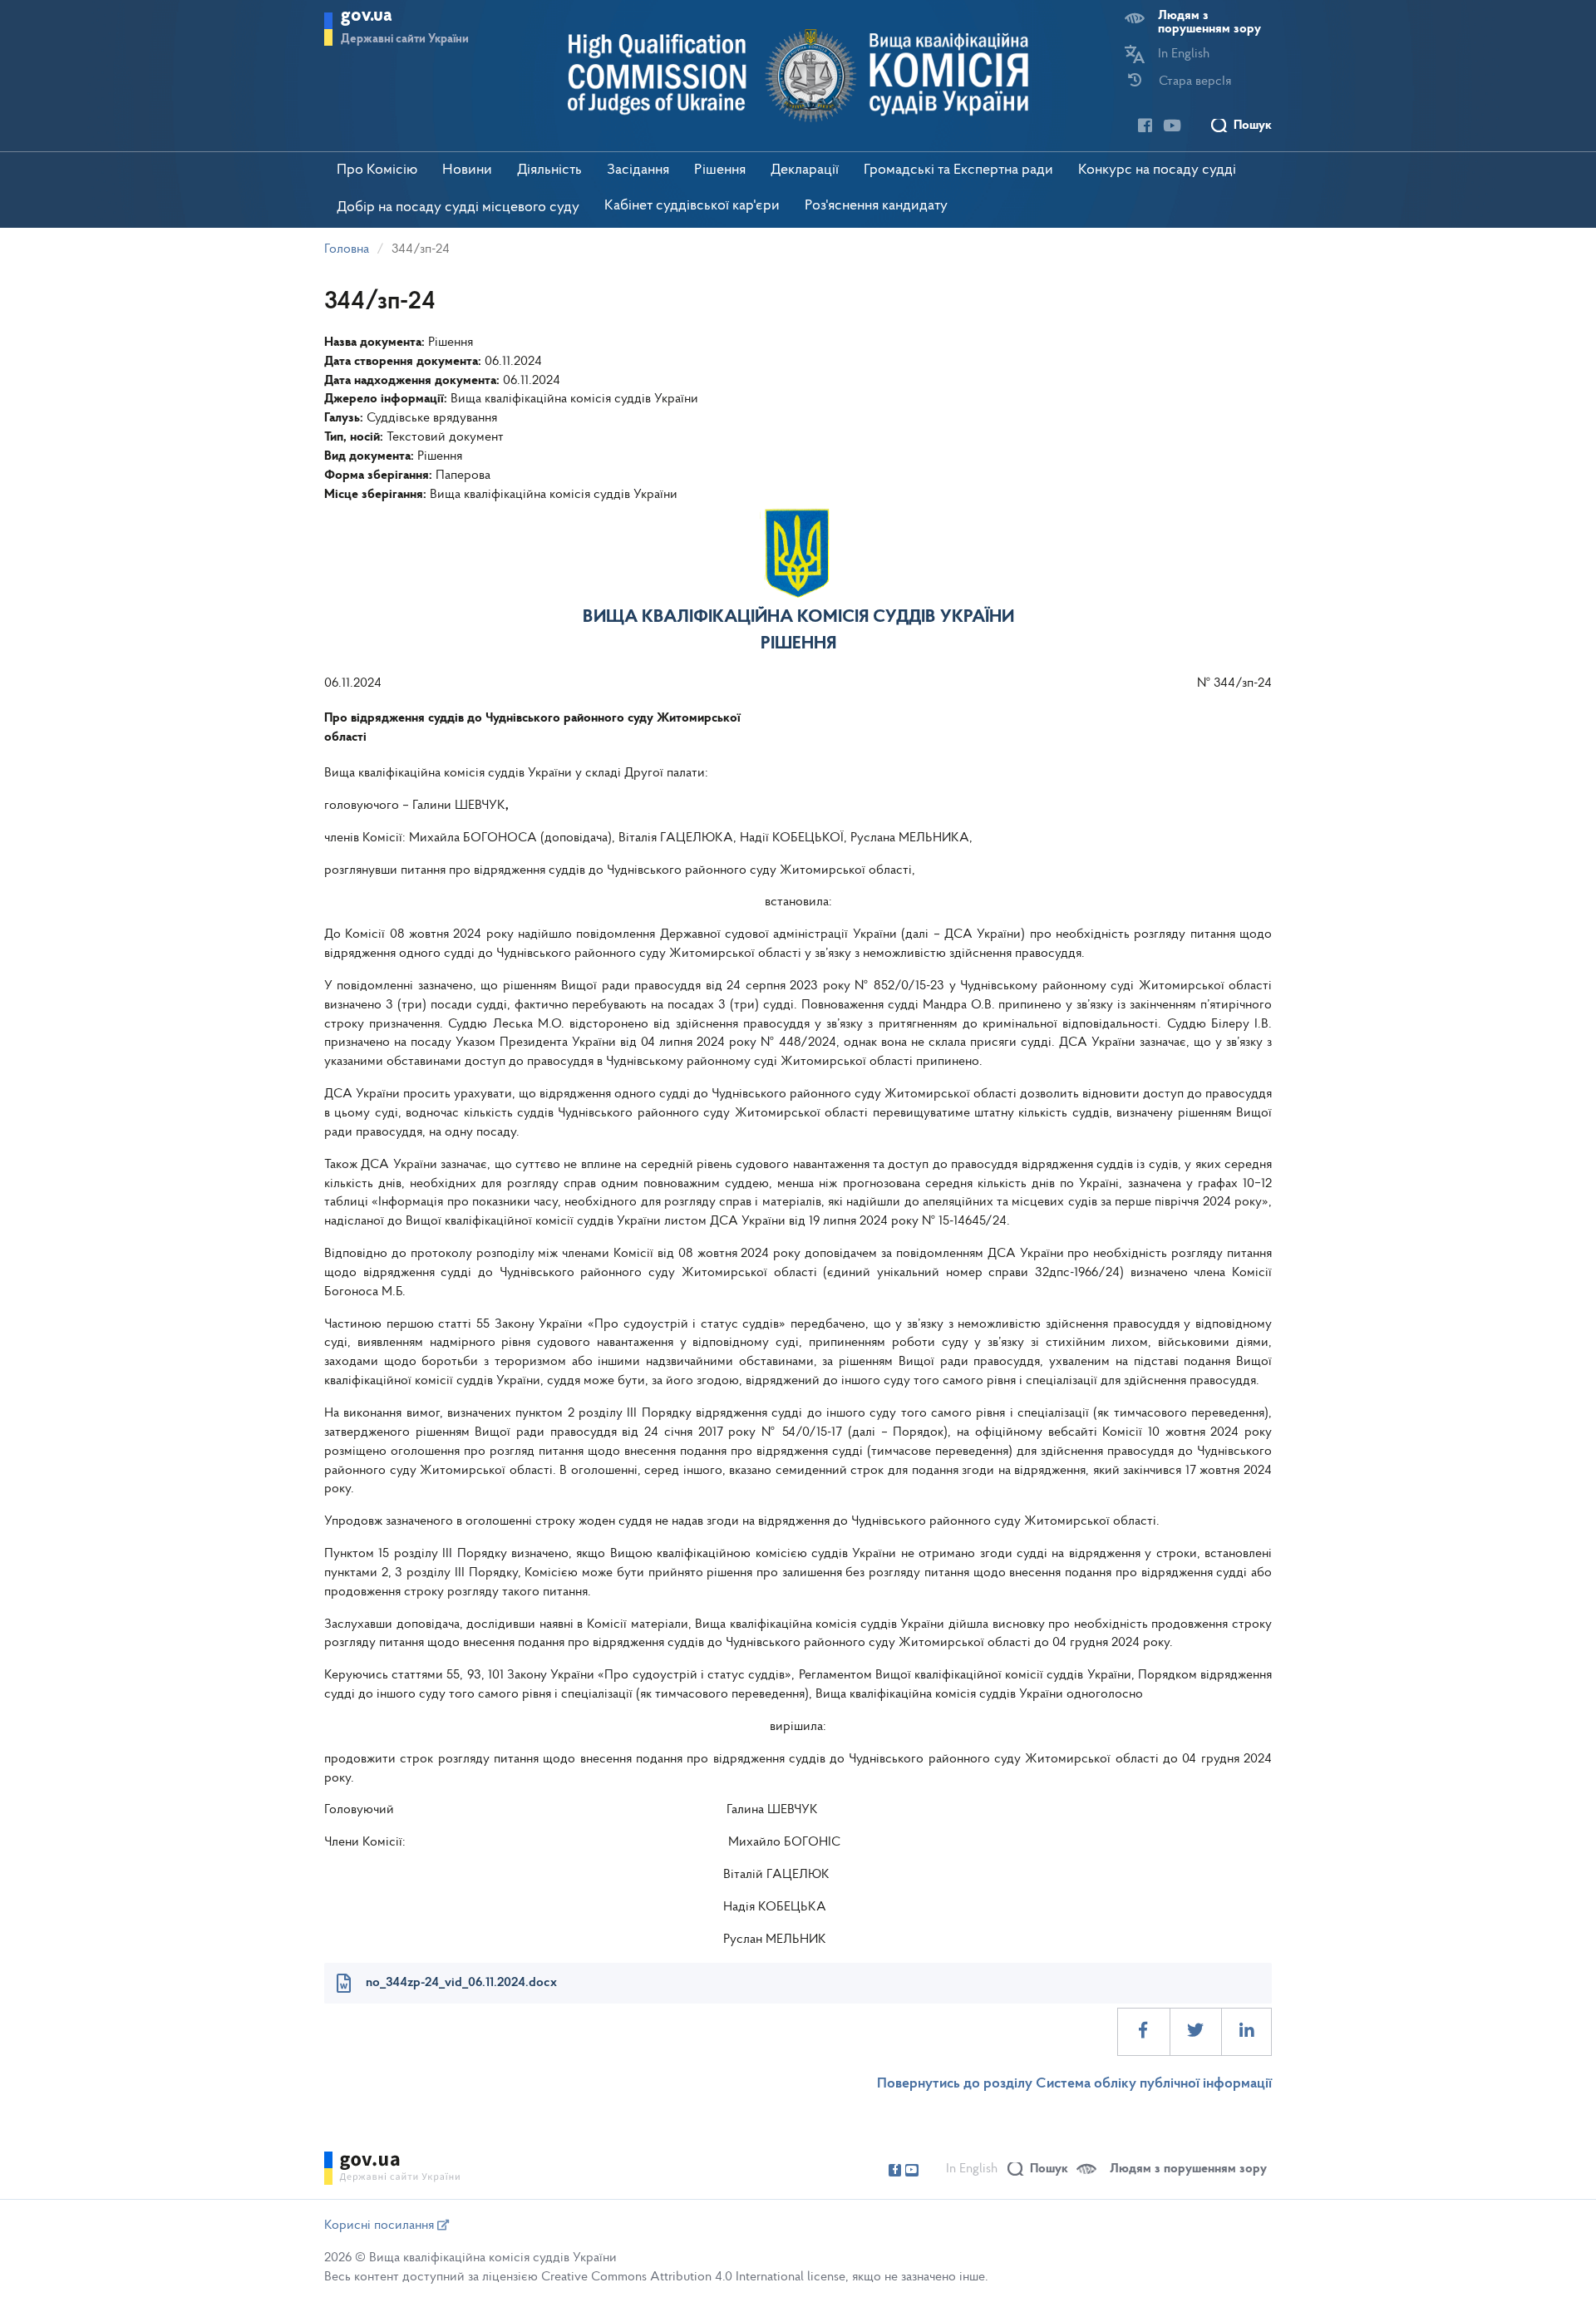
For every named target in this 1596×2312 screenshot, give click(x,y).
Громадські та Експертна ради (958, 170)
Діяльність (549, 170)
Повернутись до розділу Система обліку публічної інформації (1074, 2084)
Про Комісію (377, 170)
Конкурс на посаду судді (1157, 170)
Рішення (720, 170)
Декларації (805, 170)
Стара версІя (1195, 81)
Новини (467, 170)
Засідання (638, 170)
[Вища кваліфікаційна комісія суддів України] (798, 76)
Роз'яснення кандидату (876, 206)
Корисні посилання (381, 2226)
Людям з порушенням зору (1209, 22)
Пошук (1253, 126)
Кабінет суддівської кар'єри (692, 206)
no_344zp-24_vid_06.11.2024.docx (461, 1983)
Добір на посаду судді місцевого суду (458, 208)
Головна (347, 249)
